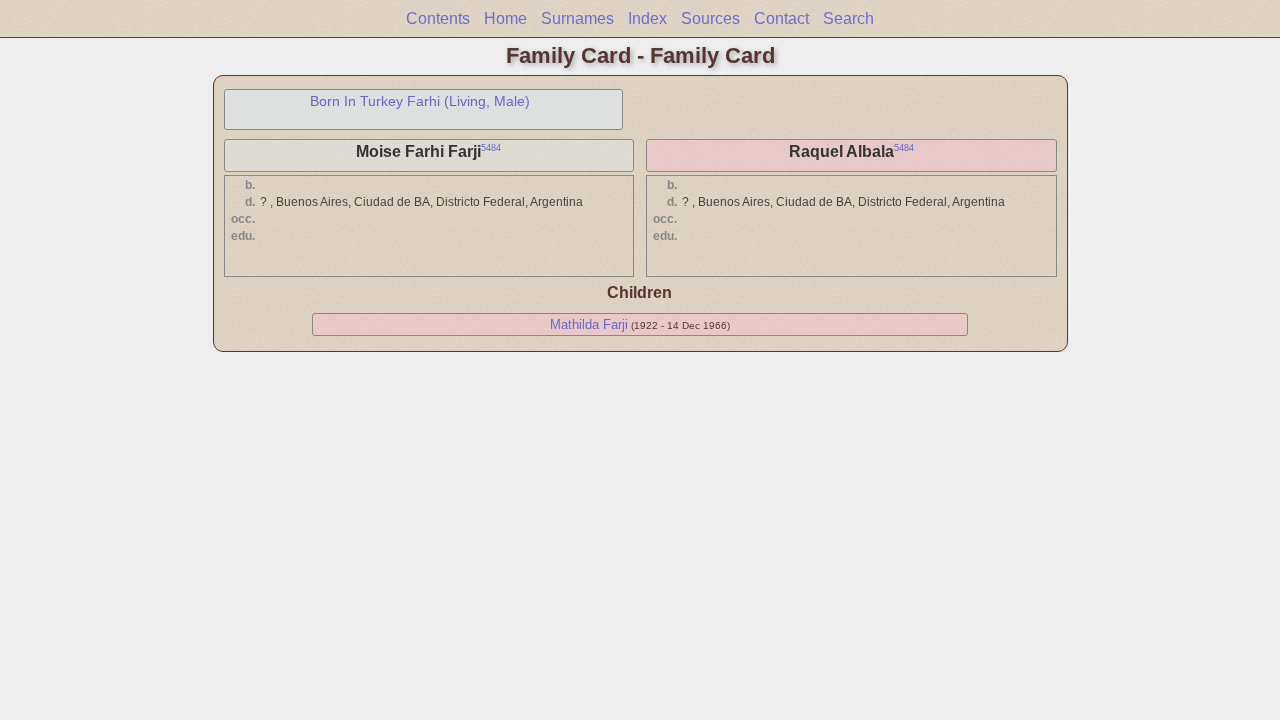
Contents (438, 18)
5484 (491, 148)
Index (647, 18)
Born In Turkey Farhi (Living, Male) (420, 101)
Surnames (577, 18)
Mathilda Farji (589, 324)
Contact (781, 18)
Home (505, 18)
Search (848, 18)
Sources (710, 18)
